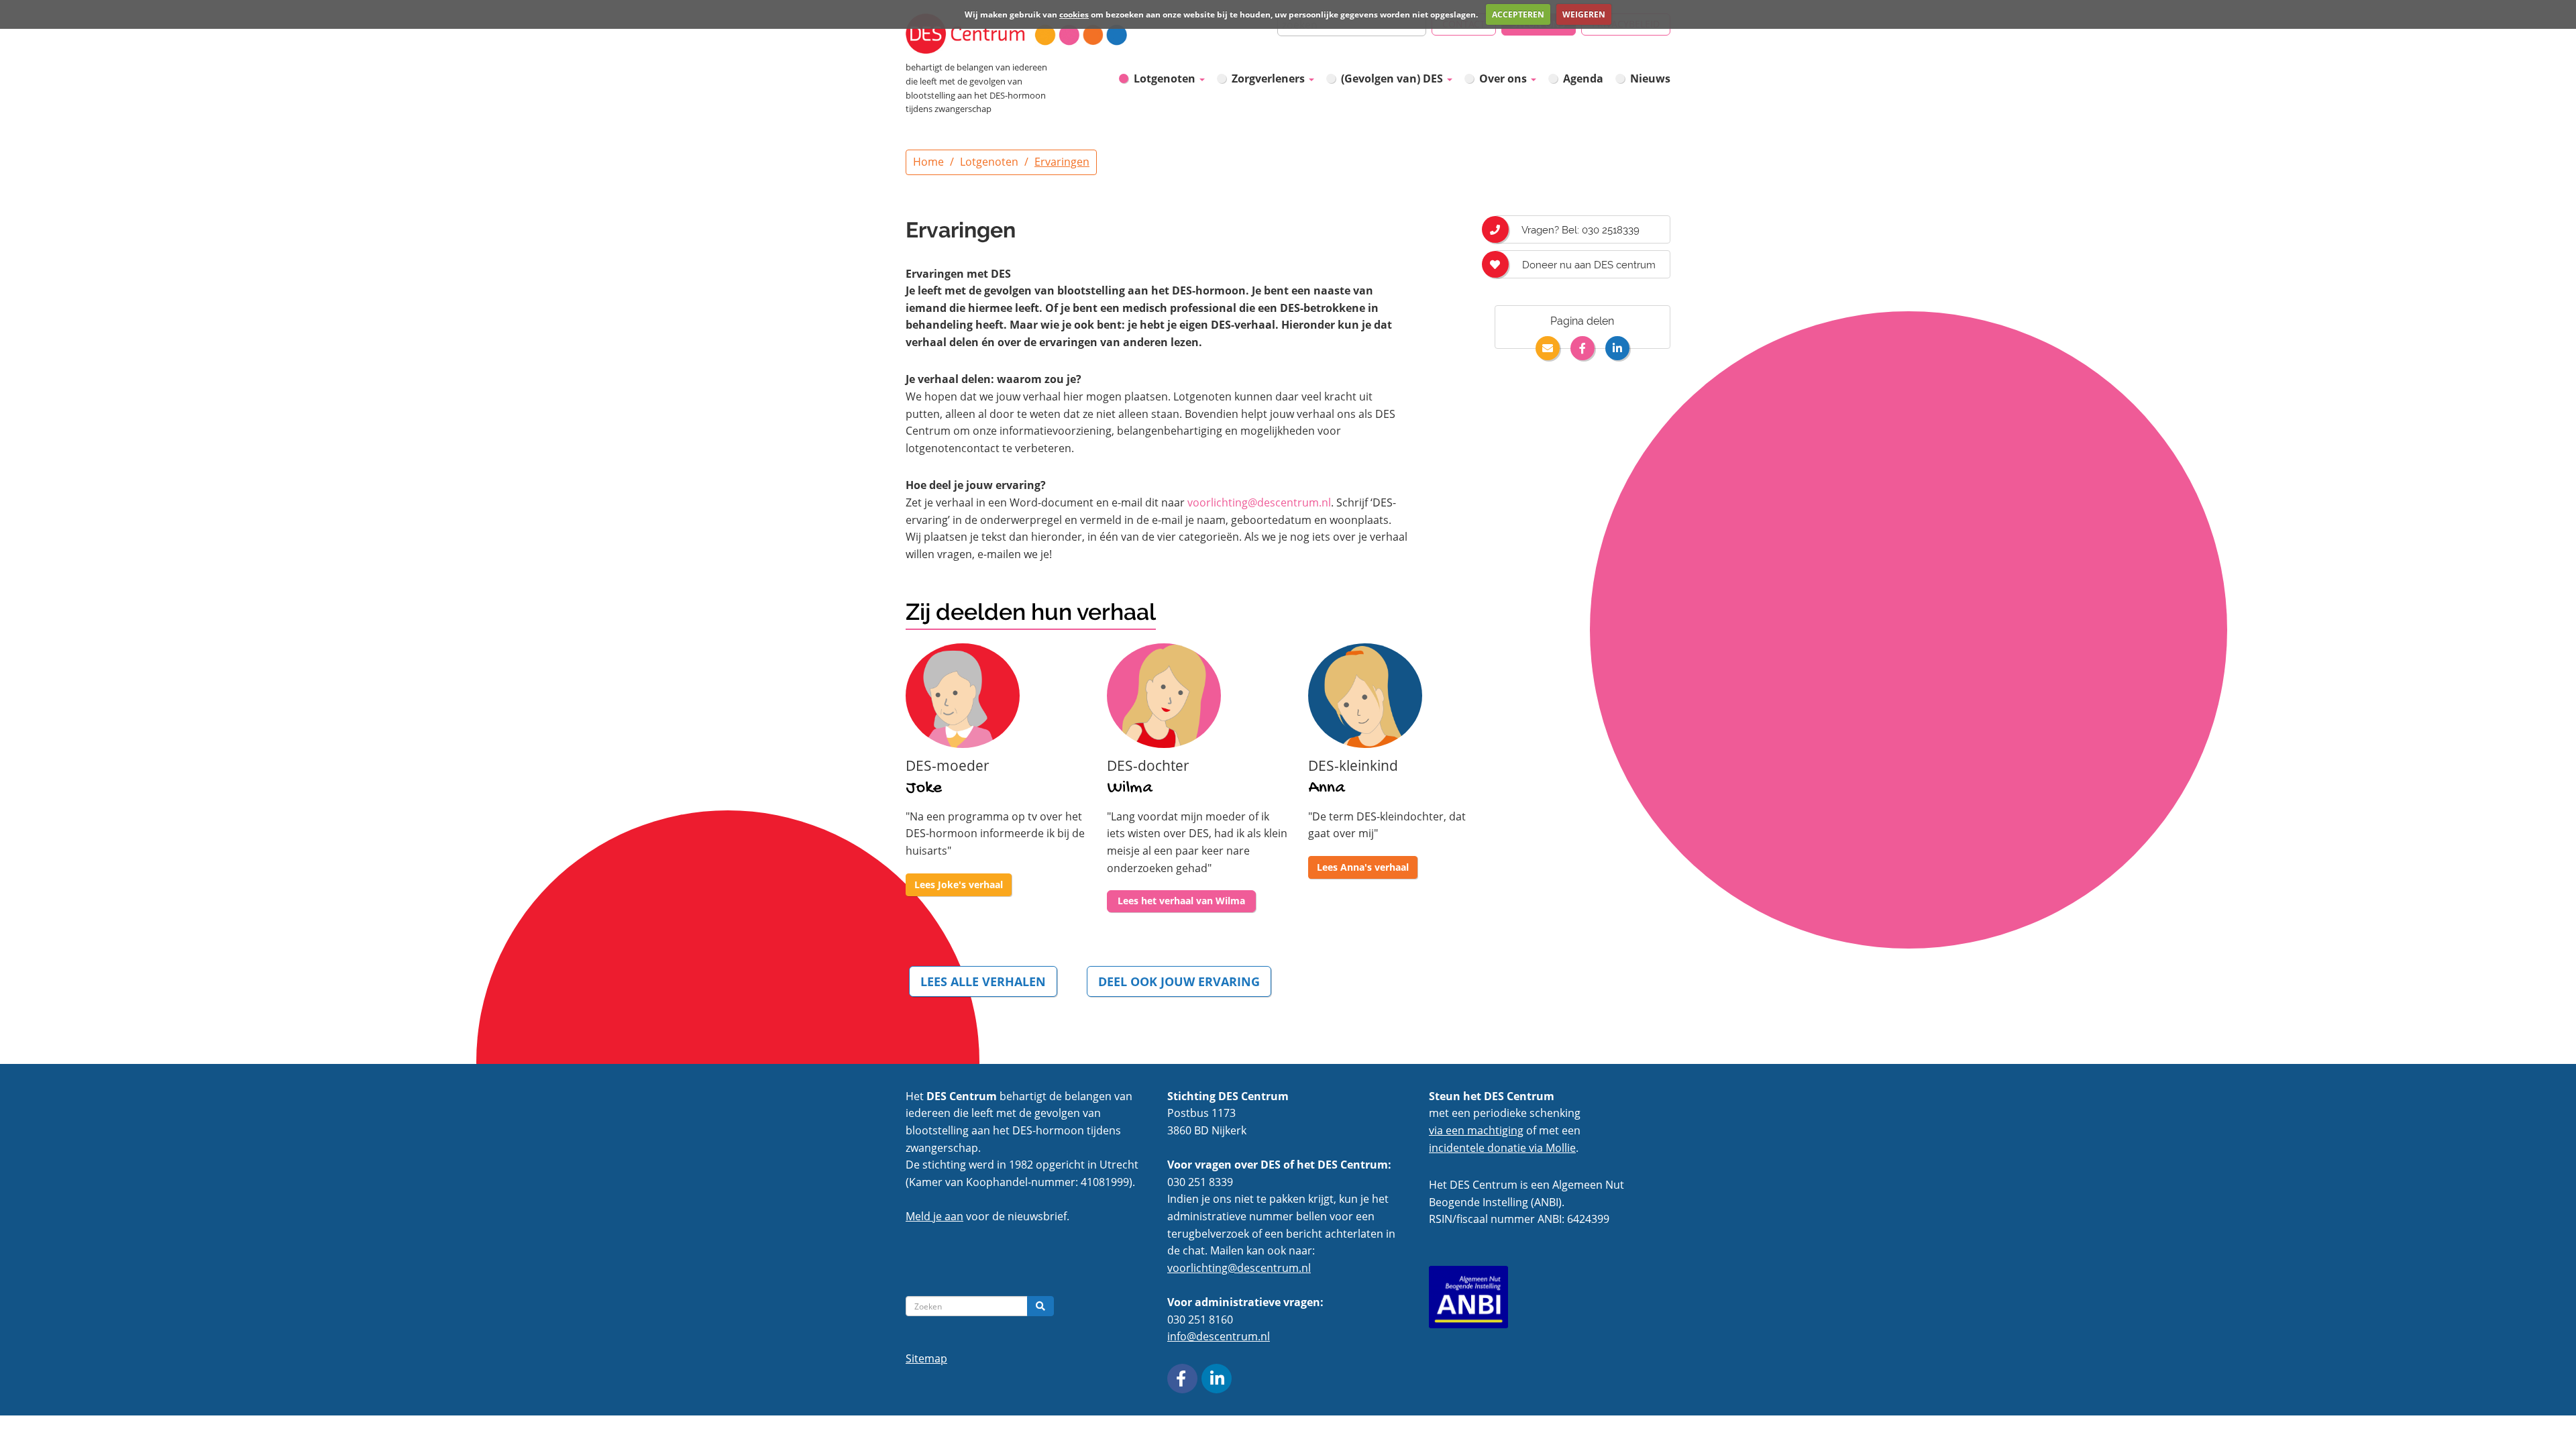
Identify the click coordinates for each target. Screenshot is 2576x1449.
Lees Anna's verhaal (1363, 867)
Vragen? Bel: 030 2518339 (1579, 230)
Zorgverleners (1270, 78)
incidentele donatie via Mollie (1502, 1148)
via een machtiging (1476, 1130)
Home (928, 162)
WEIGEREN (1584, 14)
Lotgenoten (1166, 78)
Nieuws (1650, 78)
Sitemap (926, 1358)
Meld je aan (934, 1216)
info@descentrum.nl (1219, 1336)
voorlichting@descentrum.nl (1259, 502)
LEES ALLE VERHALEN (983, 981)
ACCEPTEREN (1518, 14)
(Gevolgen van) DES (1393, 78)
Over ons (1504, 78)
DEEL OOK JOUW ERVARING (1179, 981)
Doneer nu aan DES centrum (1588, 265)
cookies (1074, 14)
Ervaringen (1062, 162)
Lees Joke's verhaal (959, 884)
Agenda (1583, 78)
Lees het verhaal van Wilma (1181, 901)
